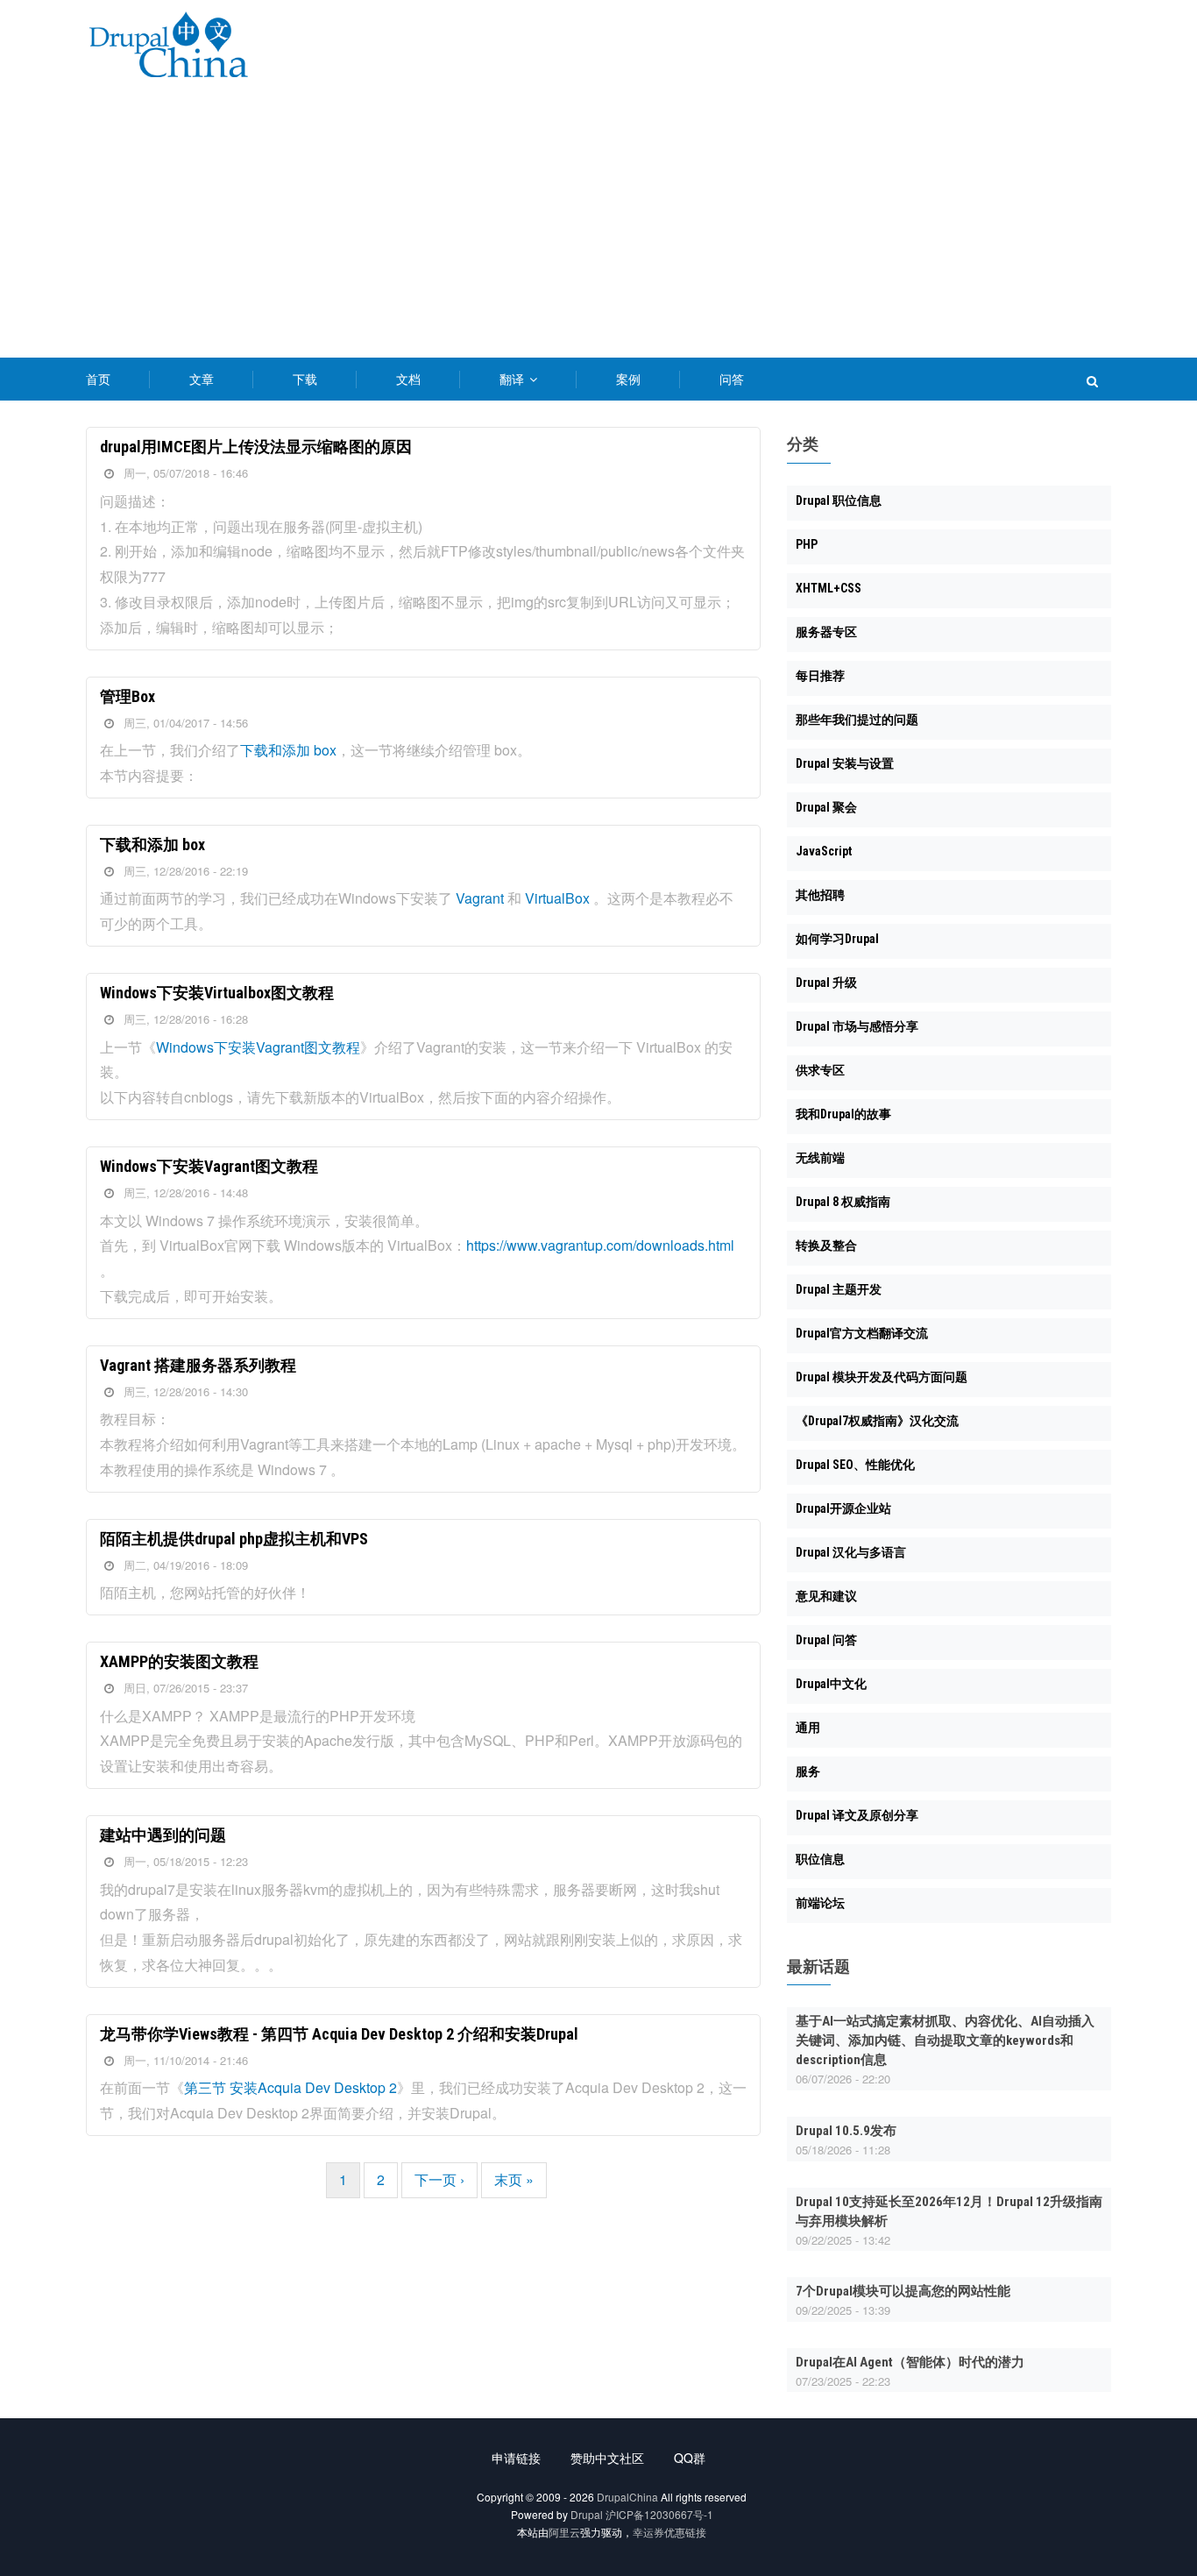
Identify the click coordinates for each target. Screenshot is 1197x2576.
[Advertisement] (598, 226)
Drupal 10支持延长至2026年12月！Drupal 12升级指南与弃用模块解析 (949, 2211)
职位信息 (820, 1859)
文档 (408, 379)
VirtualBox (557, 898)
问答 (732, 379)
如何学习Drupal (837, 939)
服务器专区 (826, 632)
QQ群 (690, 2458)
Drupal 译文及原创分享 (857, 1815)
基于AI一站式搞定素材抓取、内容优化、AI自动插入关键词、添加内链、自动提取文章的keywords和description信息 (945, 2040)
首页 (98, 379)
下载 (305, 379)
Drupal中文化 (831, 1684)
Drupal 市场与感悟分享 (857, 1026)
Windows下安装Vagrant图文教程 (258, 1047)
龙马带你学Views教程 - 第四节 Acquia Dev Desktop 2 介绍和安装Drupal (339, 2034)
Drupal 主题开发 (839, 1289)
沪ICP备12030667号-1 (659, 2514)
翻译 (514, 379)
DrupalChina (627, 2497)
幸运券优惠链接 (669, 2532)
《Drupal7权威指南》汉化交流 (877, 1421)
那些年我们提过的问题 (857, 720)
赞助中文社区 (607, 2458)
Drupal (587, 2514)
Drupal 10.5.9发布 (846, 2131)
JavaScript (824, 851)
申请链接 (516, 2458)
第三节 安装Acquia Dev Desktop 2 (290, 2087)
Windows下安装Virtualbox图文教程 (217, 993)
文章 (202, 379)
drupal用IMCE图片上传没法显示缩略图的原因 (256, 447)
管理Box (127, 696)
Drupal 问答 (826, 1640)
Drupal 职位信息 (839, 500)
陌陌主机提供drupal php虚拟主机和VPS (234, 1539)
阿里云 (564, 2532)
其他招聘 (820, 895)
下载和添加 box (288, 750)
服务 (808, 1771)
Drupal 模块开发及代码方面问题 (882, 1377)
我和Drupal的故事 (843, 1114)
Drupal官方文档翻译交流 (862, 1333)
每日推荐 (820, 676)
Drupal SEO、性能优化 (855, 1465)
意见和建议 (826, 1596)
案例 (628, 379)
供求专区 (820, 1070)
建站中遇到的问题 (163, 1835)
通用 (808, 1728)
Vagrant (480, 898)
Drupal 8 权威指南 (843, 1202)
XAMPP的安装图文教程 (179, 1661)
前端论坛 (820, 1903)
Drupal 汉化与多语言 (851, 1552)
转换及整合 (826, 1245)
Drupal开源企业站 (843, 1508)
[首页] (168, 48)
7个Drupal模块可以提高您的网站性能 (903, 2291)
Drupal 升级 (826, 983)
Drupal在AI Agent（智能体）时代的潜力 (910, 2362)
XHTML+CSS (829, 588)
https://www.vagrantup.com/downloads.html (600, 1245)
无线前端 (820, 1158)
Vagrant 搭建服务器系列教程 (198, 1365)
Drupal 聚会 (826, 807)
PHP (807, 544)
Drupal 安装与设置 (845, 763)
